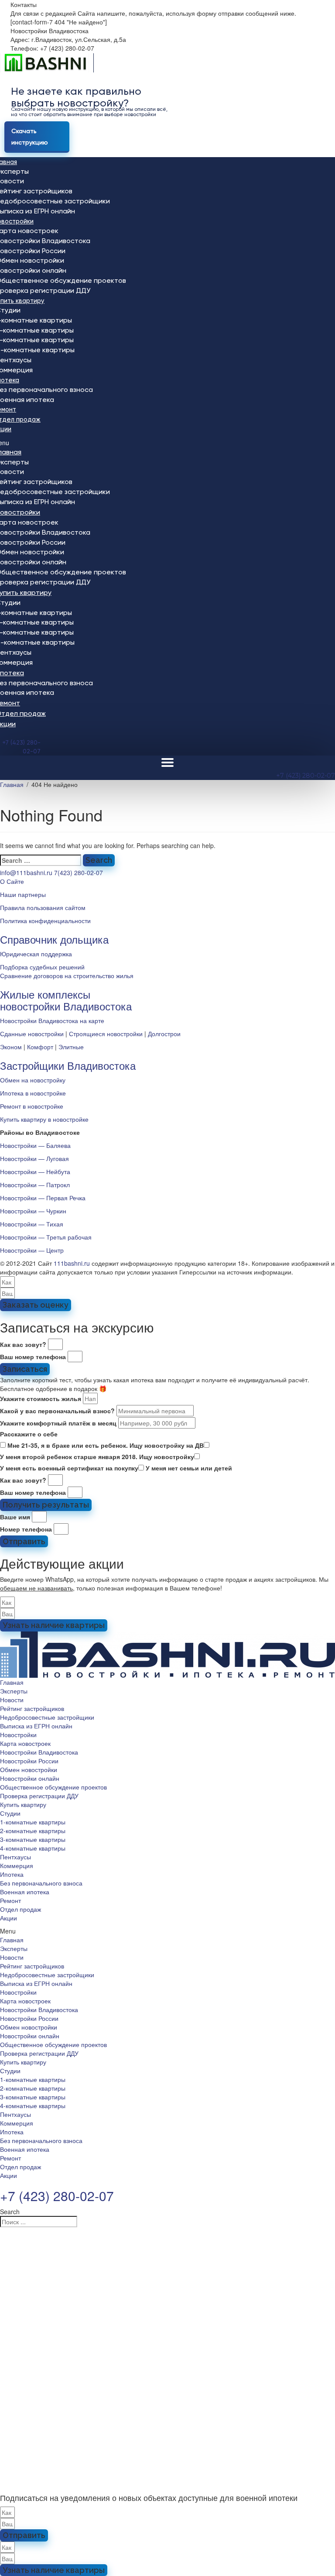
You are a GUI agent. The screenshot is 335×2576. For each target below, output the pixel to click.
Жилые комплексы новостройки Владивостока (66, 1000)
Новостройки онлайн (30, 1778)
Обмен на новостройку (33, 1080)
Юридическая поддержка (36, 954)
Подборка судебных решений (42, 967)
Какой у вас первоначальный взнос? (57, 1411)
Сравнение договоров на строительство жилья (67, 975)
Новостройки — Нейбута (35, 1171)
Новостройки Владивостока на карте (52, 1020)
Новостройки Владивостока (39, 1752)
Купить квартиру (23, 1804)
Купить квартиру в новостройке (44, 1119)
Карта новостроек (25, 1743)
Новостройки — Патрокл (35, 1185)
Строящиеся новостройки (106, 1034)
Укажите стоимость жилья (41, 1398)
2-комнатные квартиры (33, 1831)
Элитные (71, 1047)
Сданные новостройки (32, 1034)
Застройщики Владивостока (68, 1065)
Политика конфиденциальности (45, 920)
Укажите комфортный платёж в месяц (58, 1423)
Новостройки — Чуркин (33, 1211)
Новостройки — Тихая (32, 1224)
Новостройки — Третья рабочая (46, 1237)
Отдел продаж (21, 1909)
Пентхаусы (15, 1857)
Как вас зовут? (23, 1344)
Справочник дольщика (54, 939)
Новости (12, 1700)
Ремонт (10, 1900)
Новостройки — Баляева (35, 1145)
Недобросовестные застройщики (47, 1717)
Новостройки (18, 1735)
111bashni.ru (72, 1263)
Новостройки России (29, 1761)
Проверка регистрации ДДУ (39, 1796)
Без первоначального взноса (41, 1883)
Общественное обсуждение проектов (53, 1787)
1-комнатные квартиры (33, 1822)
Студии (10, 1813)
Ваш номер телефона (33, 1357)
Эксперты (14, 1691)
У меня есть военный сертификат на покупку (69, 1468)
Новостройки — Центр (32, 1250)
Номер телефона (26, 1529)
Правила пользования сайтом (43, 907)
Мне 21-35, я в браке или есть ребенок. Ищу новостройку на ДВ (106, 1445)
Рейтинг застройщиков (32, 1708)
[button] (167, 1931)
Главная (12, 1682)
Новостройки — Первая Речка (43, 1198)
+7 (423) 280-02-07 (306, 776)
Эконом (11, 1047)
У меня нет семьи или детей (189, 1468)
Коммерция (17, 1865)
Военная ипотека (25, 1892)
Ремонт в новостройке (32, 1106)
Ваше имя (15, 1517)
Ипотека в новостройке (33, 1093)
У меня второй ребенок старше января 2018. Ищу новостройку (97, 1456)
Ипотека (12, 1874)
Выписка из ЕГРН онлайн (36, 1726)
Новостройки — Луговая (34, 1158)
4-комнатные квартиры (33, 1848)
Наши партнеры (23, 894)
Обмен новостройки (29, 1769)
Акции (9, 1918)
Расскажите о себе (29, 1434)
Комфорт (40, 1047)
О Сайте (12, 881)
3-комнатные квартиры (33, 1839)
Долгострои (164, 1034)
